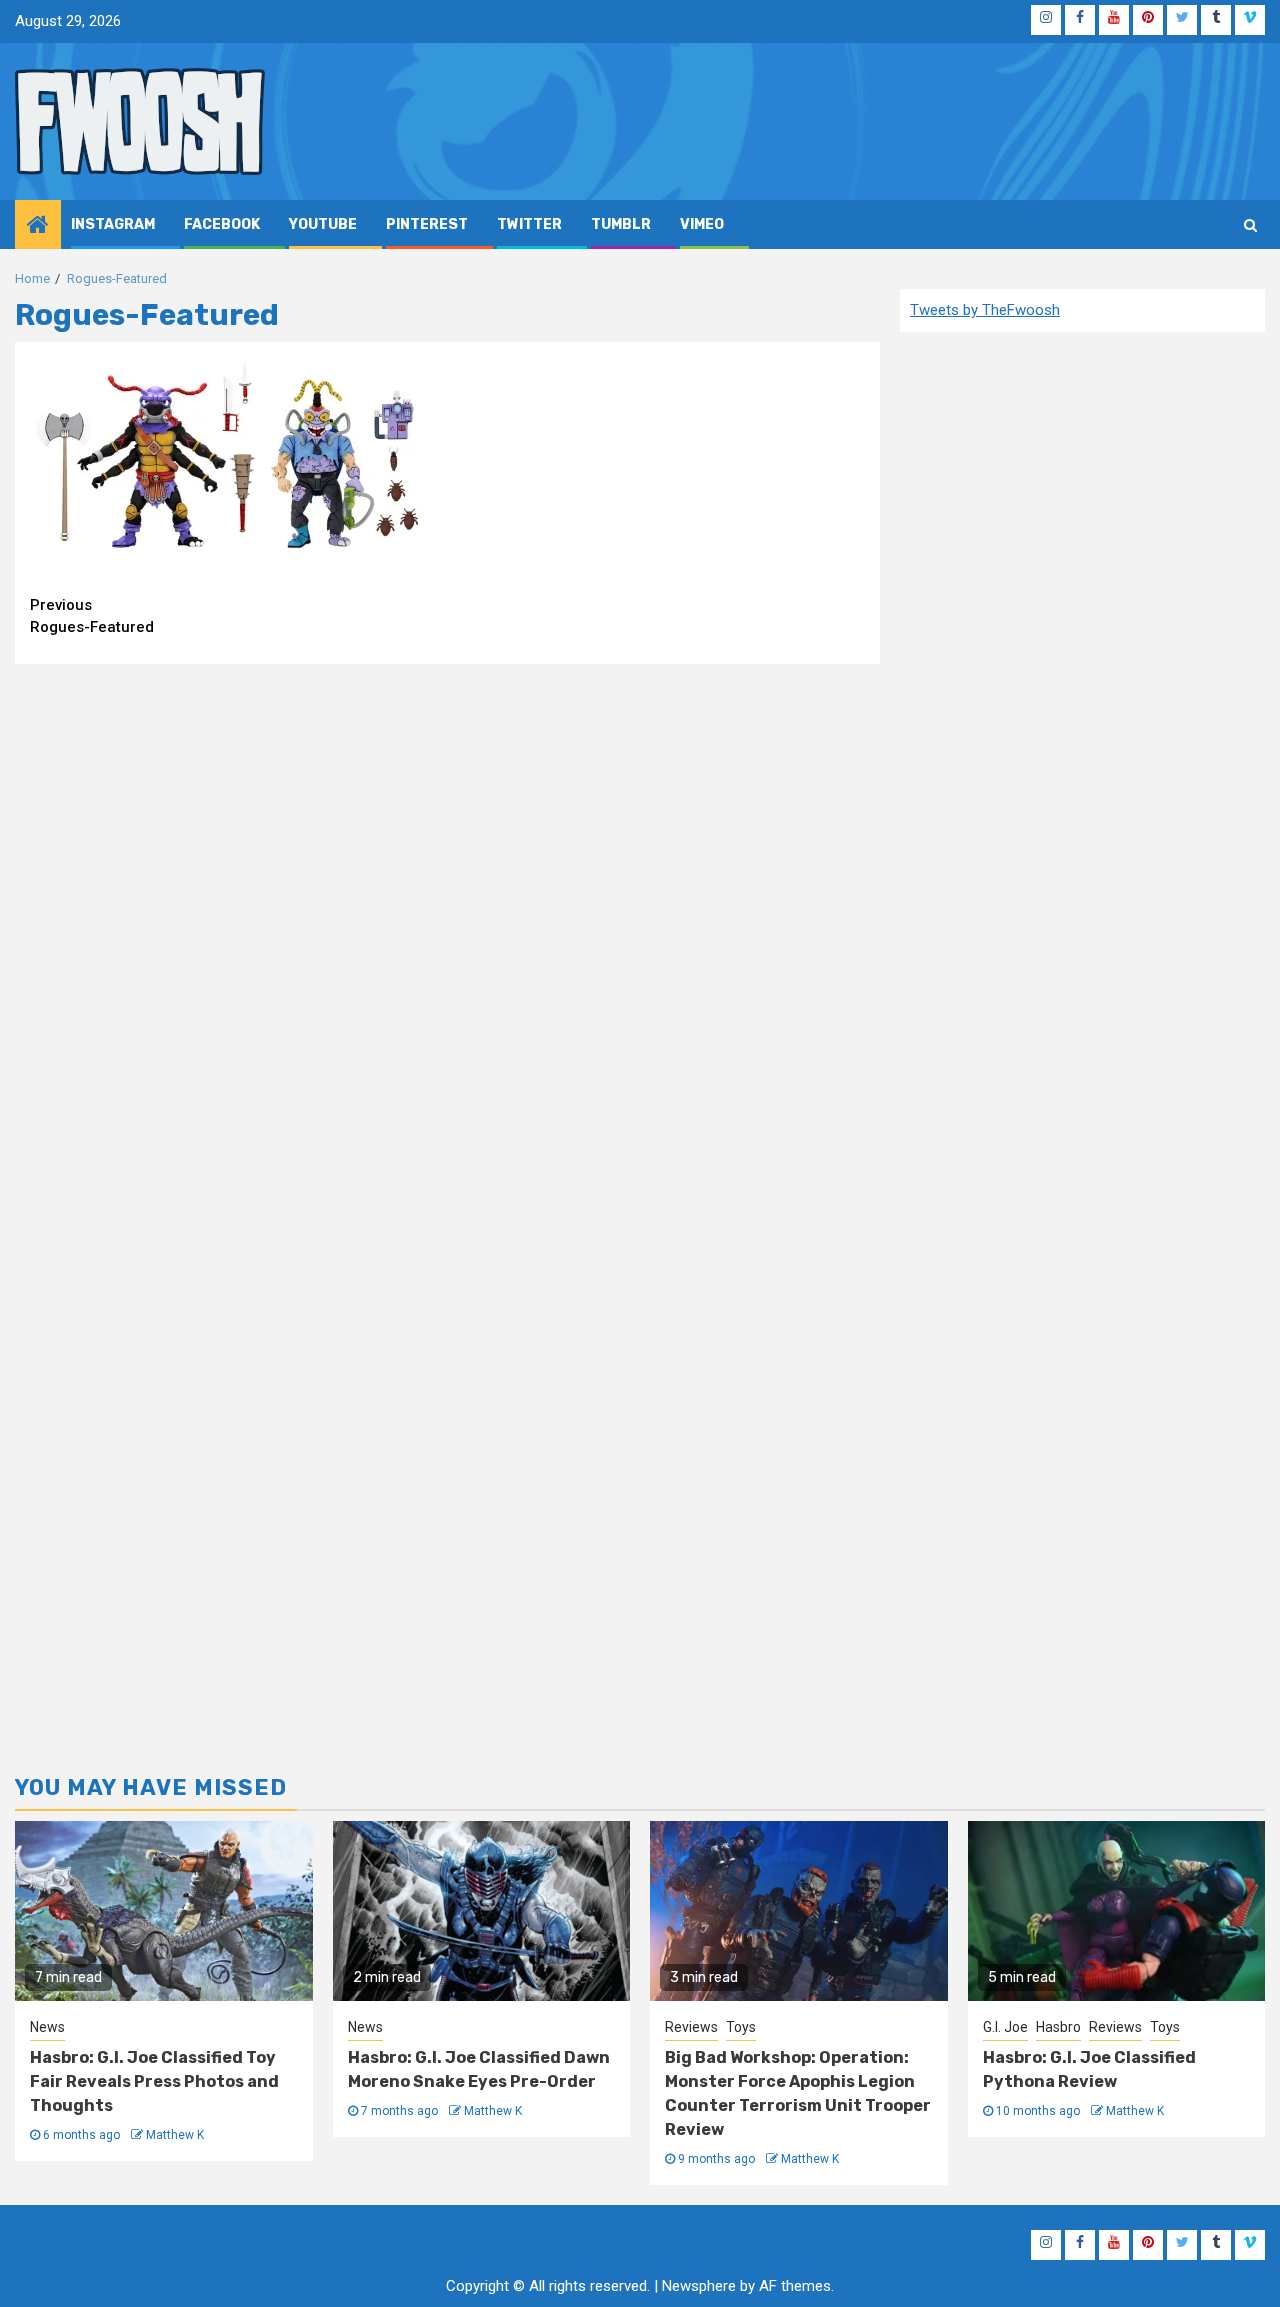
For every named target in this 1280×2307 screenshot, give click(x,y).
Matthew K (175, 2135)
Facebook (222, 224)
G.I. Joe (1005, 2027)
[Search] (1250, 225)
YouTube (323, 224)
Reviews (691, 2027)
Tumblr (621, 224)
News (47, 2027)
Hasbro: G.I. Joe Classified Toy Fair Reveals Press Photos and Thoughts (154, 2081)
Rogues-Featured (92, 616)
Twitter (529, 224)
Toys (741, 2027)
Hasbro (1058, 2027)
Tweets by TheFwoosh (985, 310)
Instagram (113, 224)
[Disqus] (447, 936)
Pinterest (427, 224)
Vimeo (702, 224)
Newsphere (699, 2286)
